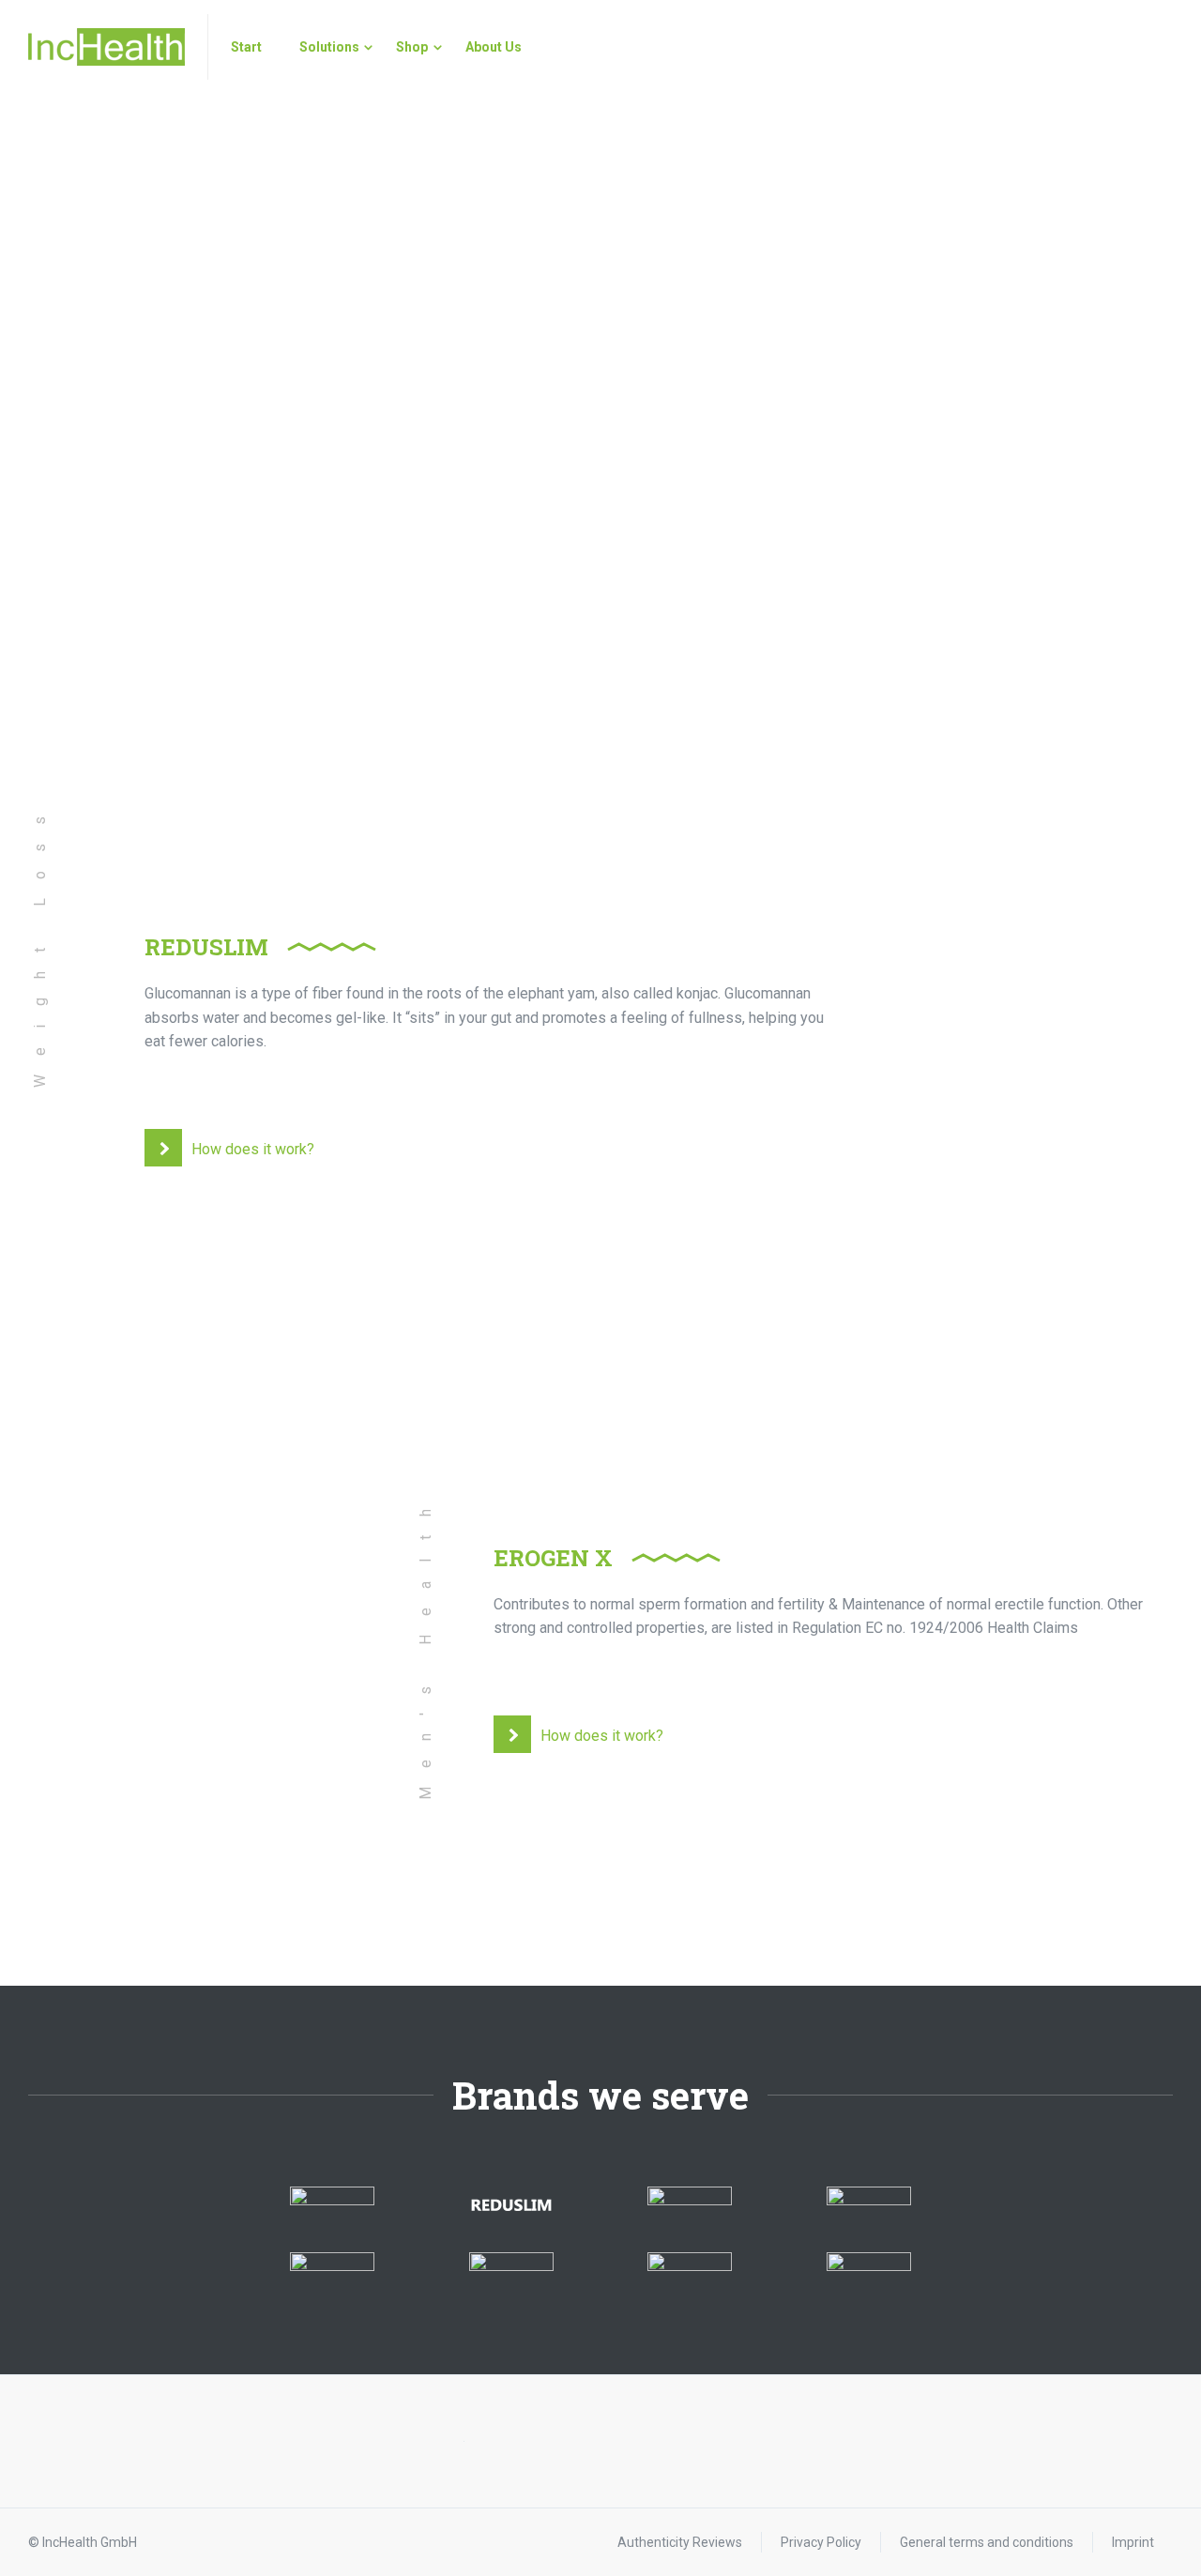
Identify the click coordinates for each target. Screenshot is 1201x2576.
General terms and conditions (987, 2542)
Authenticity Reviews (680, 2542)
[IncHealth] (106, 47)
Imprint (1133, 2542)
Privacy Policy (821, 2542)
